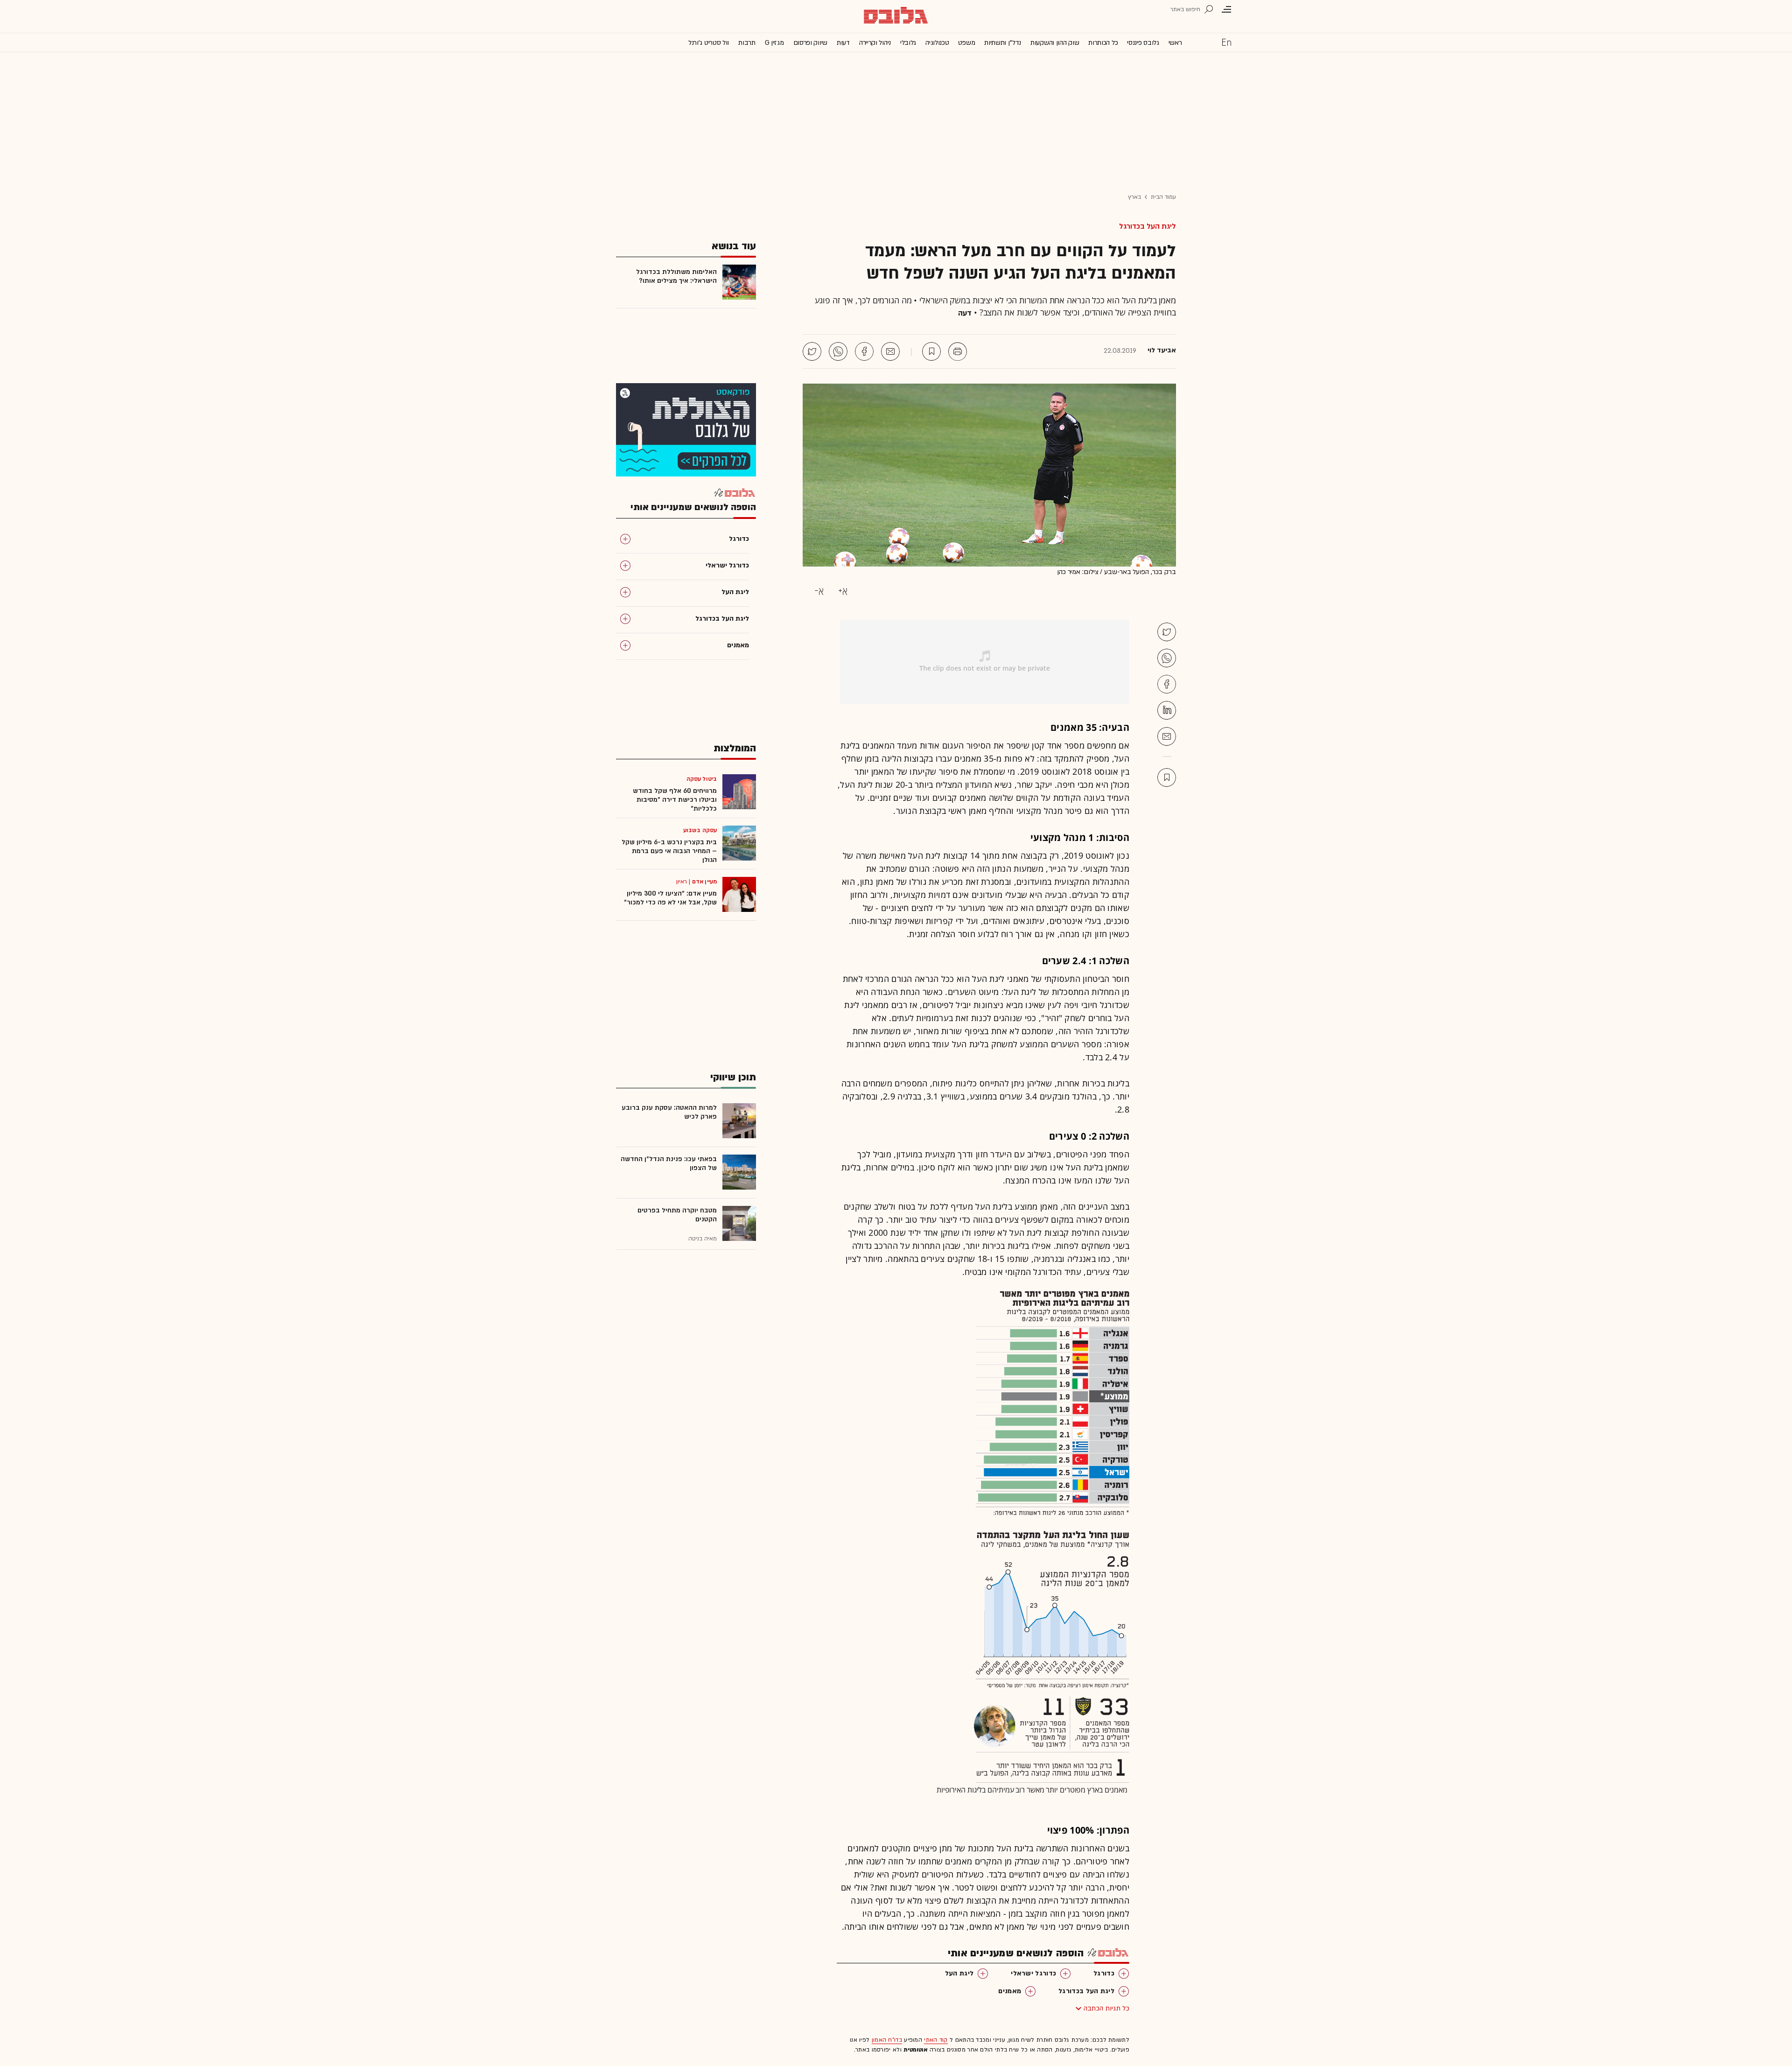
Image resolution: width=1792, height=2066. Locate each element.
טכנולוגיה (937, 43)
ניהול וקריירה (875, 43)
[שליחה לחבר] (890, 351)
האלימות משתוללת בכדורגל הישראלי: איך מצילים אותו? (676, 276)
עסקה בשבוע (700, 830)
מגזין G (774, 43)
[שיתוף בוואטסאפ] (838, 351)
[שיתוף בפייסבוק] (864, 351)
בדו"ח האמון (887, 2040)
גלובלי (908, 43)
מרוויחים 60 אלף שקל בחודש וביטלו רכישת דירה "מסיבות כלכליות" (675, 800)
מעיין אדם (704, 882)
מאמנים (1010, 1991)
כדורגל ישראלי (1033, 1973)
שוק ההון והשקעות (1055, 43)
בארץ (1134, 197)
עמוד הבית (1163, 197)
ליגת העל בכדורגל (1148, 226)
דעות (843, 43)
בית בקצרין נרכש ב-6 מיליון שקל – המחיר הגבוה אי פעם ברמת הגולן (669, 851)
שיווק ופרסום (810, 43)
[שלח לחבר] (1167, 736)
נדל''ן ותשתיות (1003, 43)
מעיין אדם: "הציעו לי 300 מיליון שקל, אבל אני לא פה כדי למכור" (670, 898)
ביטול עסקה (702, 779)
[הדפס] (958, 351)
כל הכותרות (1103, 43)
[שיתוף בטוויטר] (812, 351)
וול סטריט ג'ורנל (709, 43)
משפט (966, 43)
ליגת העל (959, 1973)
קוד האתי (936, 2040)
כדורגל (1104, 1973)
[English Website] (1226, 42)
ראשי (1175, 43)
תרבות (747, 43)
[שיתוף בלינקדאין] (1167, 710)
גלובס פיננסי (1143, 43)
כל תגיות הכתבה (1106, 2008)
